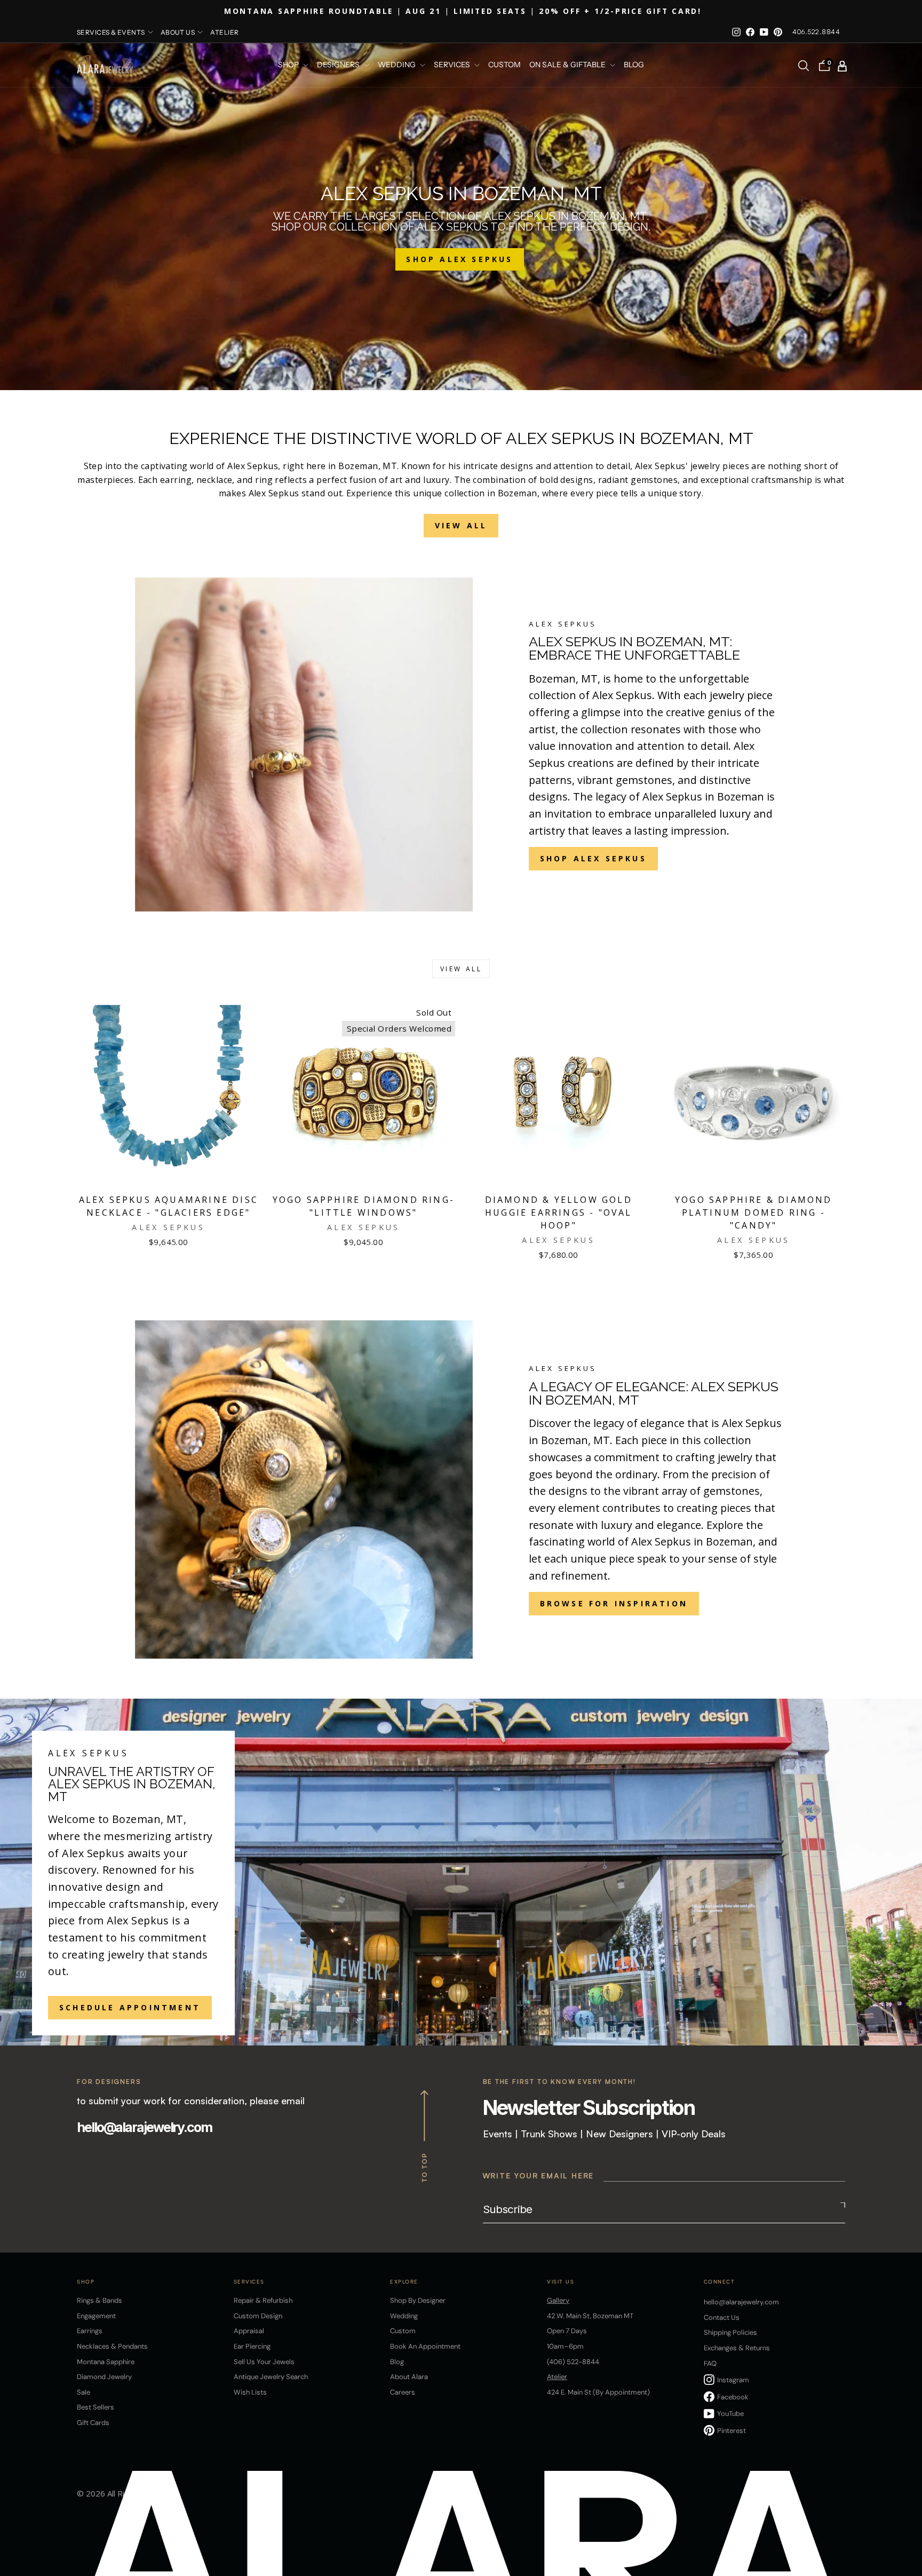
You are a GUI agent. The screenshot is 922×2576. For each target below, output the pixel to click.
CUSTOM (504, 65)
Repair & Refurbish (263, 2300)
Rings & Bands (100, 2300)
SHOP (289, 65)
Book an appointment (425, 2346)
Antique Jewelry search (271, 2377)
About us (178, 32)
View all (461, 969)
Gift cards (93, 2423)
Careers (403, 2392)
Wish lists (250, 2392)
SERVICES (453, 65)
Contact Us (722, 2317)
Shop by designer (418, 2300)
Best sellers (96, 2407)
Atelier (224, 32)
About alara (409, 2377)
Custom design (258, 2316)
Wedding (404, 2316)
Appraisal (249, 2331)
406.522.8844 (816, 32)
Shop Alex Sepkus (593, 858)
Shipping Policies (730, 2332)
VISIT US (561, 2282)
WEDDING (398, 65)
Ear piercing (252, 2346)
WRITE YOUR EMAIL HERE (538, 2175)
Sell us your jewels (264, 2362)
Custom (403, 2331)
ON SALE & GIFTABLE (568, 65)
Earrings (90, 2331)
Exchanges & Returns (737, 2348)
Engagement (96, 2316)
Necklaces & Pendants (112, 2346)
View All (461, 525)
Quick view (169, 1175)
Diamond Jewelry (104, 2377)
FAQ (710, 2363)
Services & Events (111, 32)
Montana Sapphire (106, 2362)
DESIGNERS (339, 65)
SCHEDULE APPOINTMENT (130, 2007)
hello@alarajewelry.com (144, 2127)
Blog (634, 65)
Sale (84, 2392)
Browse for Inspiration (614, 1603)
